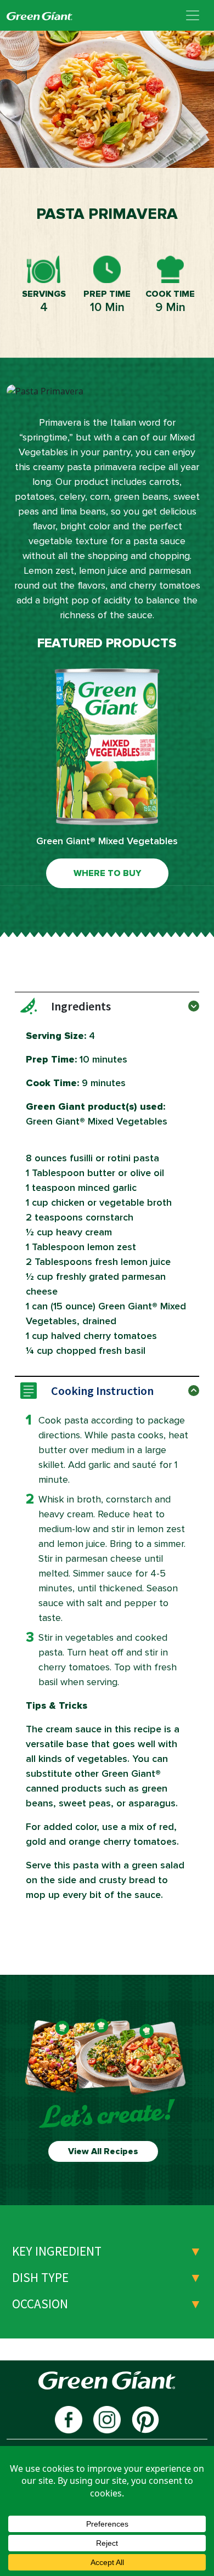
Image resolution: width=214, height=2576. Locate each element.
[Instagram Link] (107, 2419)
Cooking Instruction (102, 1391)
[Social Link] (145, 2419)
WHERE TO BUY (107, 873)
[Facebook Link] (69, 2419)
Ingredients (81, 1006)
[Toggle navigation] (193, 15)
